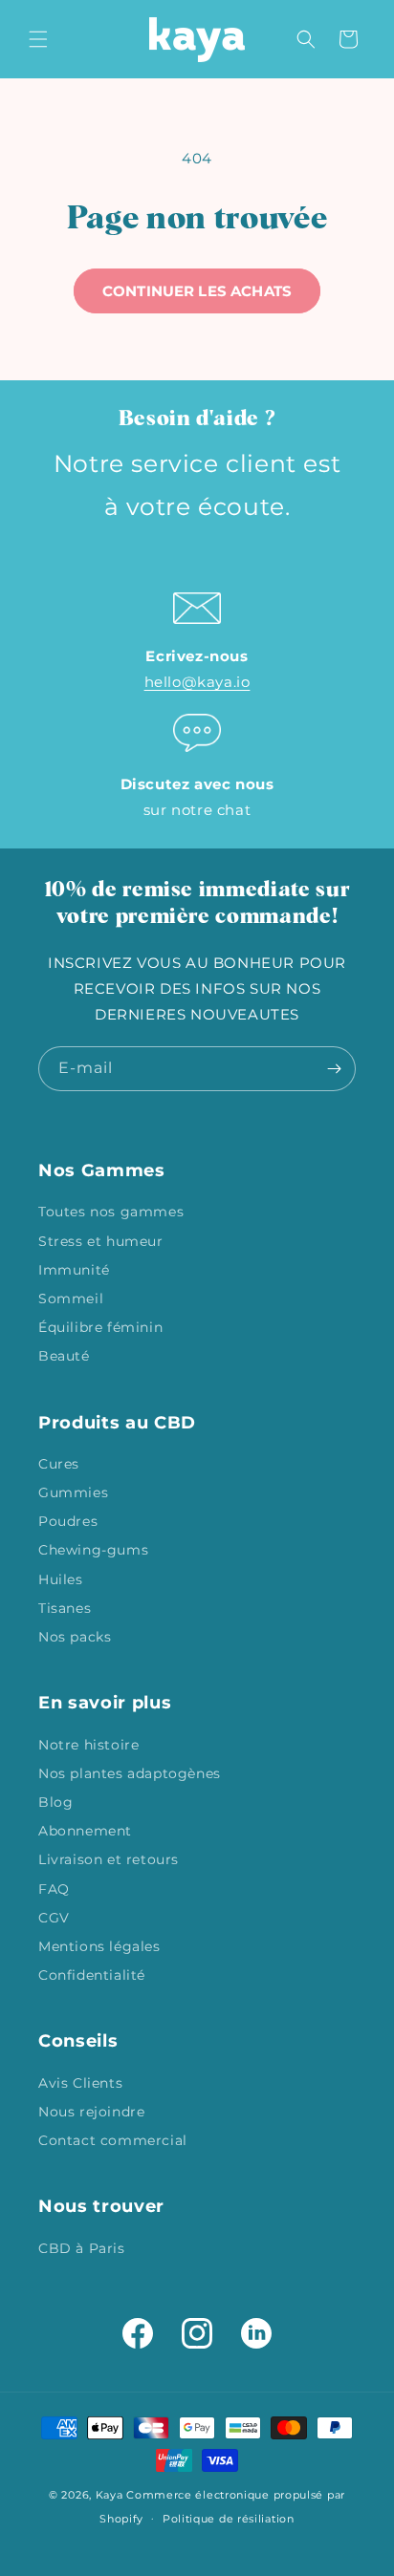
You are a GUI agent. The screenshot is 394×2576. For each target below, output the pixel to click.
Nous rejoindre (91, 2112)
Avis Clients (80, 2083)
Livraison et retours (109, 1859)
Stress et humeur (101, 1241)
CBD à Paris (82, 2248)
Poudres (68, 1521)
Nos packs (75, 1637)
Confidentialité (92, 1975)
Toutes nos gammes (111, 1212)
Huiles (61, 1579)
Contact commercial (113, 2140)
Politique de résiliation (229, 2519)
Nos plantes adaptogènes (130, 1773)
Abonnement (85, 1831)
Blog (55, 1802)
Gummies (73, 1492)
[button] (38, 39)
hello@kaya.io (197, 682)
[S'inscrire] (334, 1069)
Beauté (64, 1356)
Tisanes (65, 1608)
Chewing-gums (93, 1550)
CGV (54, 1918)
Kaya (109, 2495)
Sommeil (71, 1299)
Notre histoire (88, 1745)
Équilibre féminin (100, 1327)
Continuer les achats (197, 291)
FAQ (54, 1889)
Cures (59, 1464)
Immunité (74, 1270)
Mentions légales (99, 1946)
